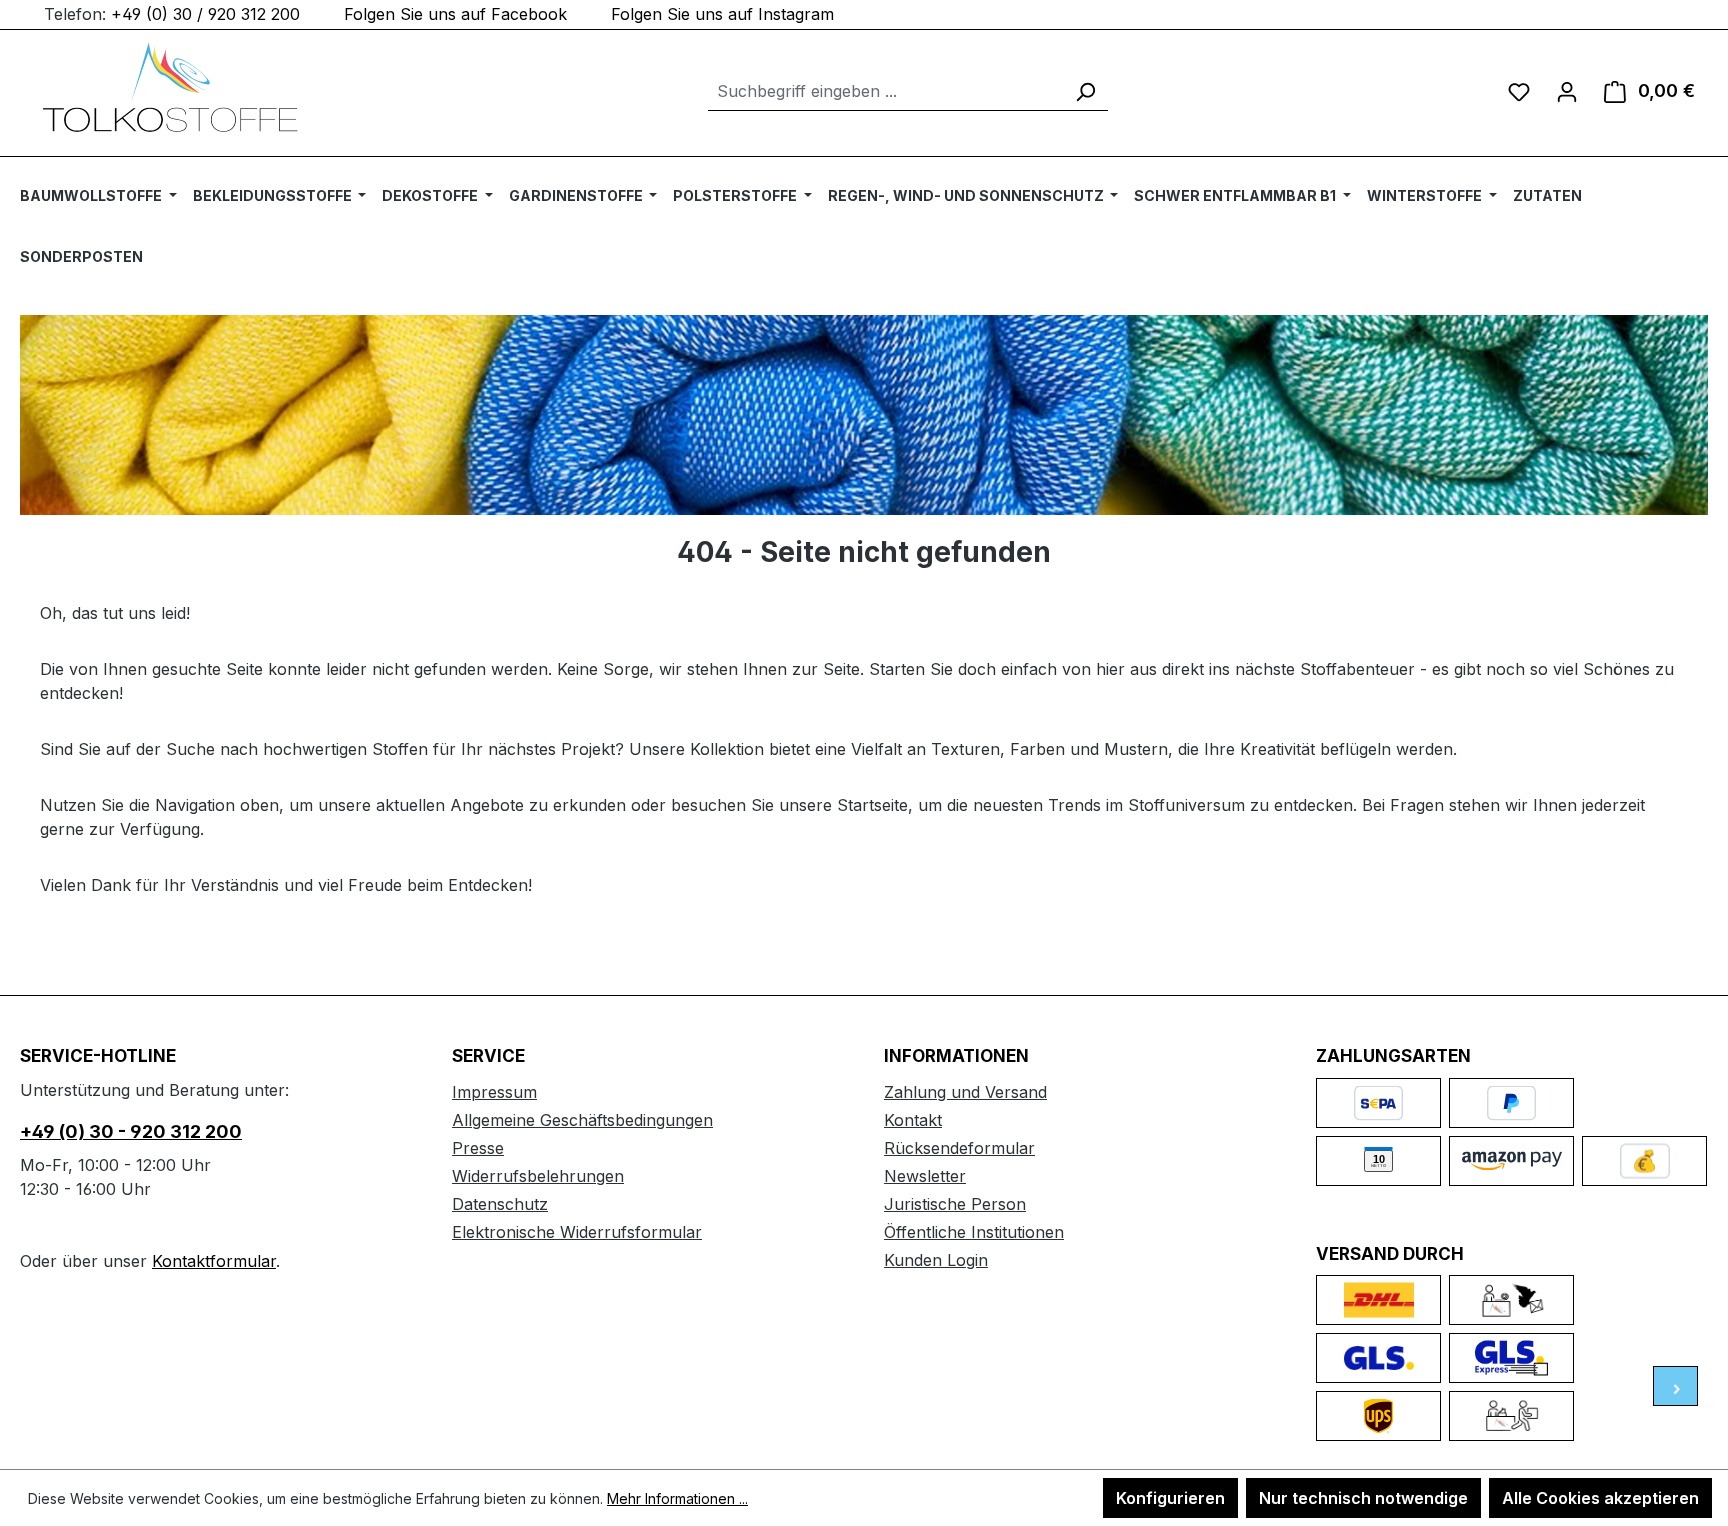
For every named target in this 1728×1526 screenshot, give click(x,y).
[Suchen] (1085, 91)
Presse (478, 1148)
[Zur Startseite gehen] (170, 87)
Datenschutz (500, 1204)
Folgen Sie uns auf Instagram (722, 14)
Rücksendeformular (959, 1148)
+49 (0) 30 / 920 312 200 (205, 14)
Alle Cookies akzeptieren (1600, 1498)
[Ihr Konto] (1567, 91)
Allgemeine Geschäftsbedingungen (582, 1120)
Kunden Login (936, 1260)
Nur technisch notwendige (1363, 1498)
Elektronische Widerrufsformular (577, 1232)
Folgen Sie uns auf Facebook (455, 14)
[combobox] (885, 91)
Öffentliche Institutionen (974, 1232)
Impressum (494, 1092)
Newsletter (925, 1176)
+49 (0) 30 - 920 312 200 (131, 1131)
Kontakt (913, 1120)
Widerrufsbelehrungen (538, 1176)
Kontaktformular (214, 1261)
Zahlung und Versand (965, 1092)
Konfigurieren (1170, 1498)
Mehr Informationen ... (677, 1498)
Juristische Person (955, 1204)
